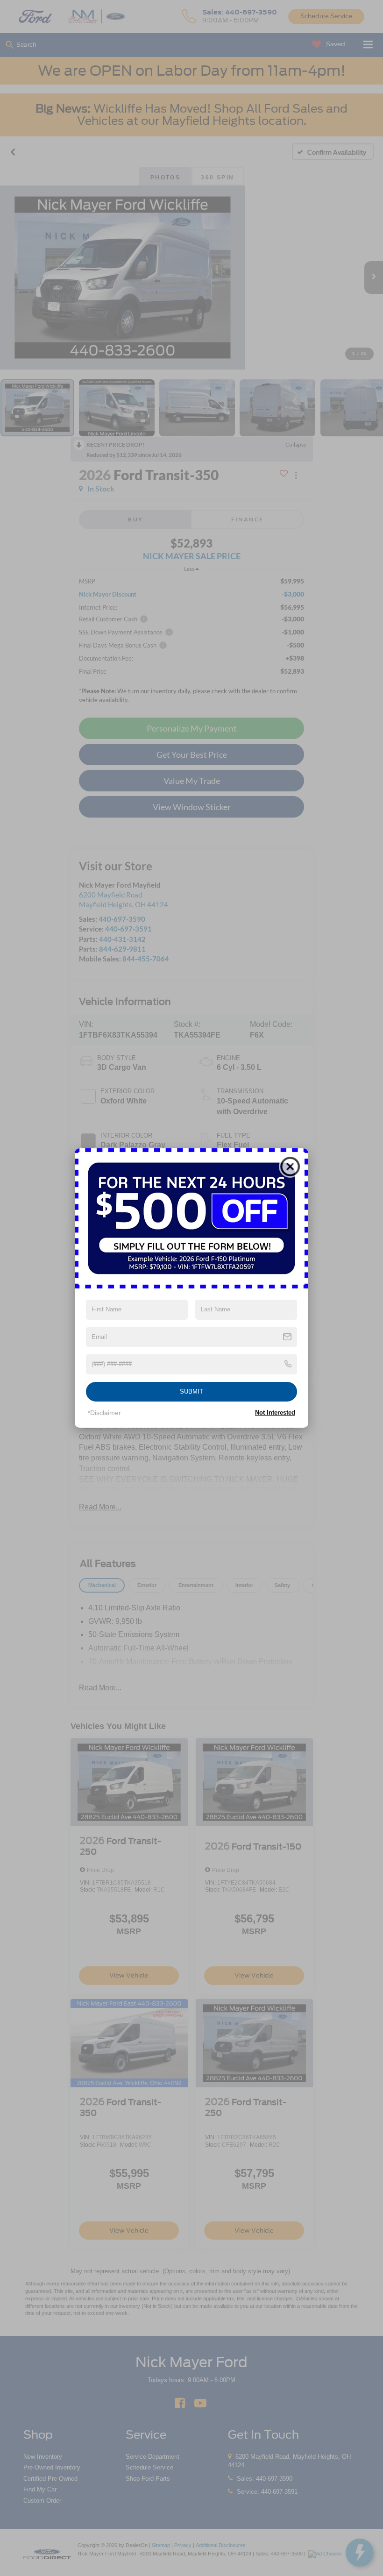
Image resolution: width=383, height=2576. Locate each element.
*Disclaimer (104, 1413)
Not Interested (275, 1413)
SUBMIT (191, 1391)
